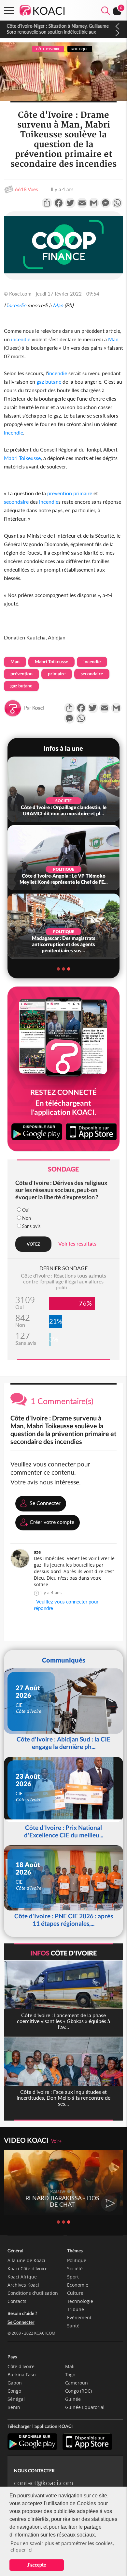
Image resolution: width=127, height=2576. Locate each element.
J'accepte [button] (37, 2565)
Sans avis (31, 1226)
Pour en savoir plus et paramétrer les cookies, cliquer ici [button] (62, 2546)
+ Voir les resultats (75, 1243)
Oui (26, 1210)
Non (27, 1218)
